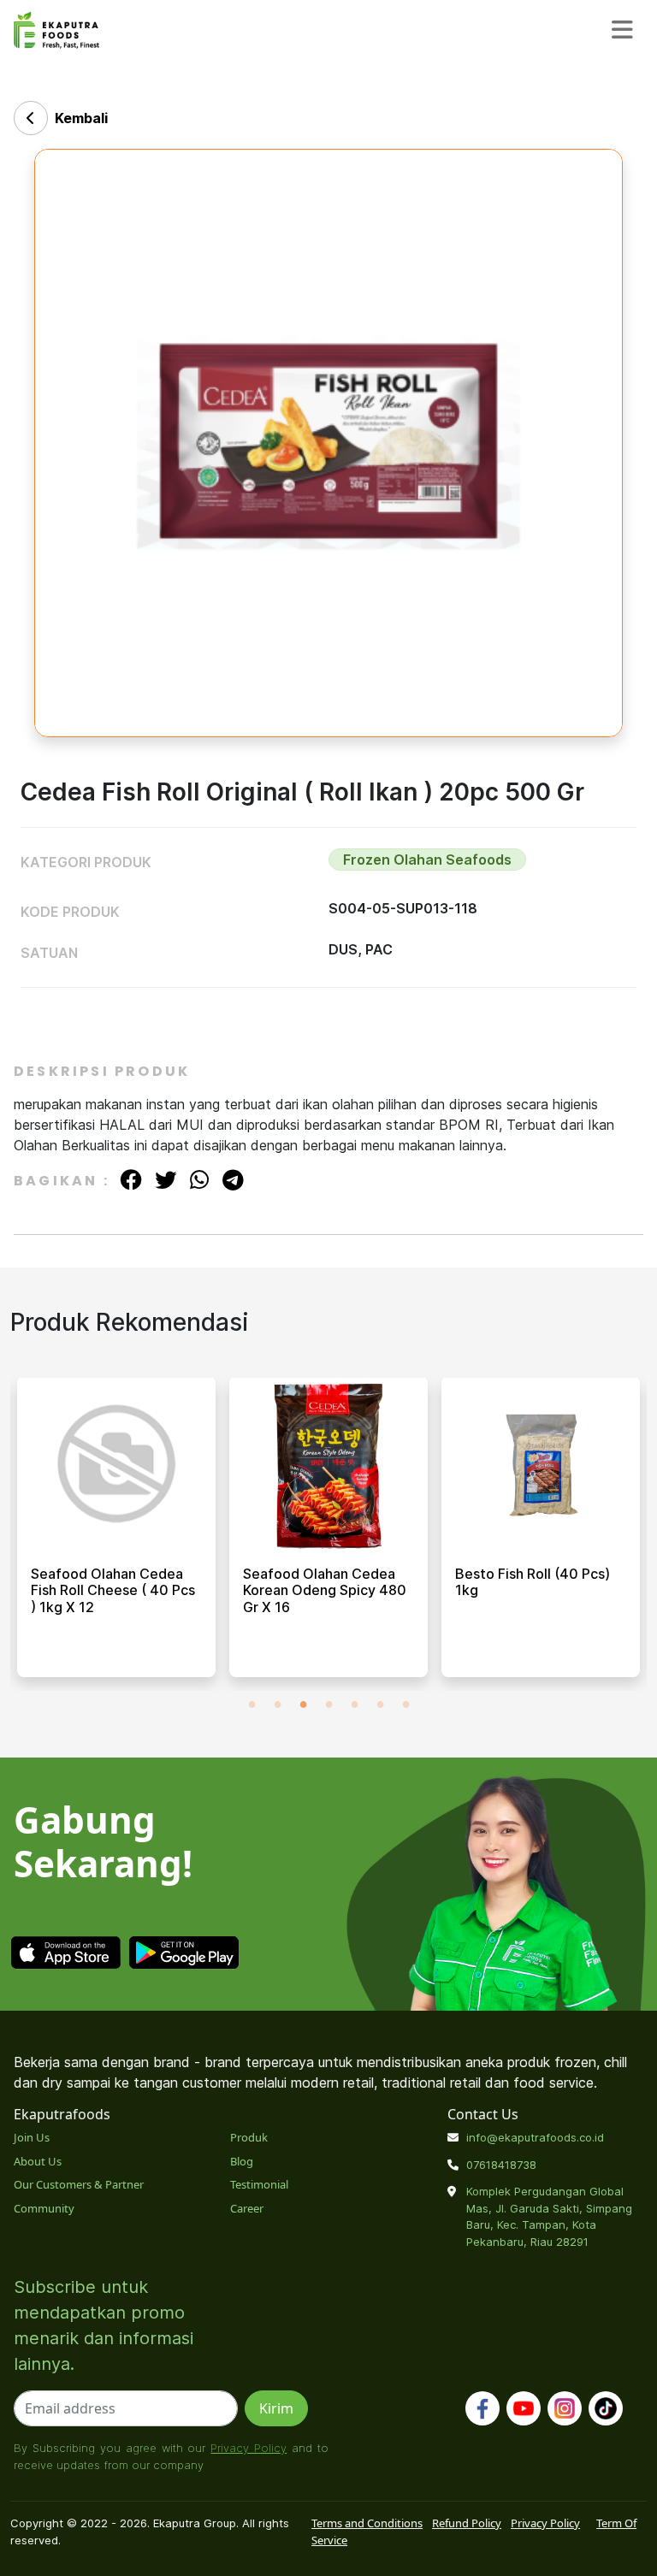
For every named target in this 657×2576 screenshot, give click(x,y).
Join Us (32, 2137)
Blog (242, 2161)
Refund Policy (467, 2523)
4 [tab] (328, 1704)
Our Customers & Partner (79, 2184)
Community (44, 2208)
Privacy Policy (249, 2448)
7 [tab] (405, 1704)
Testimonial (259, 2184)
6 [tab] (380, 1704)
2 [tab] (277, 1704)
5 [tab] (354, 1704)
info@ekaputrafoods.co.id (535, 2137)
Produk (249, 2137)
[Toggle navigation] (622, 30)
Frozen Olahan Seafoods (427, 860)
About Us (38, 2161)
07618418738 (501, 2165)
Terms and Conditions (367, 2523)
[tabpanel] (116, 1534)
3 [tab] (303, 1704)
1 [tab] (252, 1704)
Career (247, 2208)
